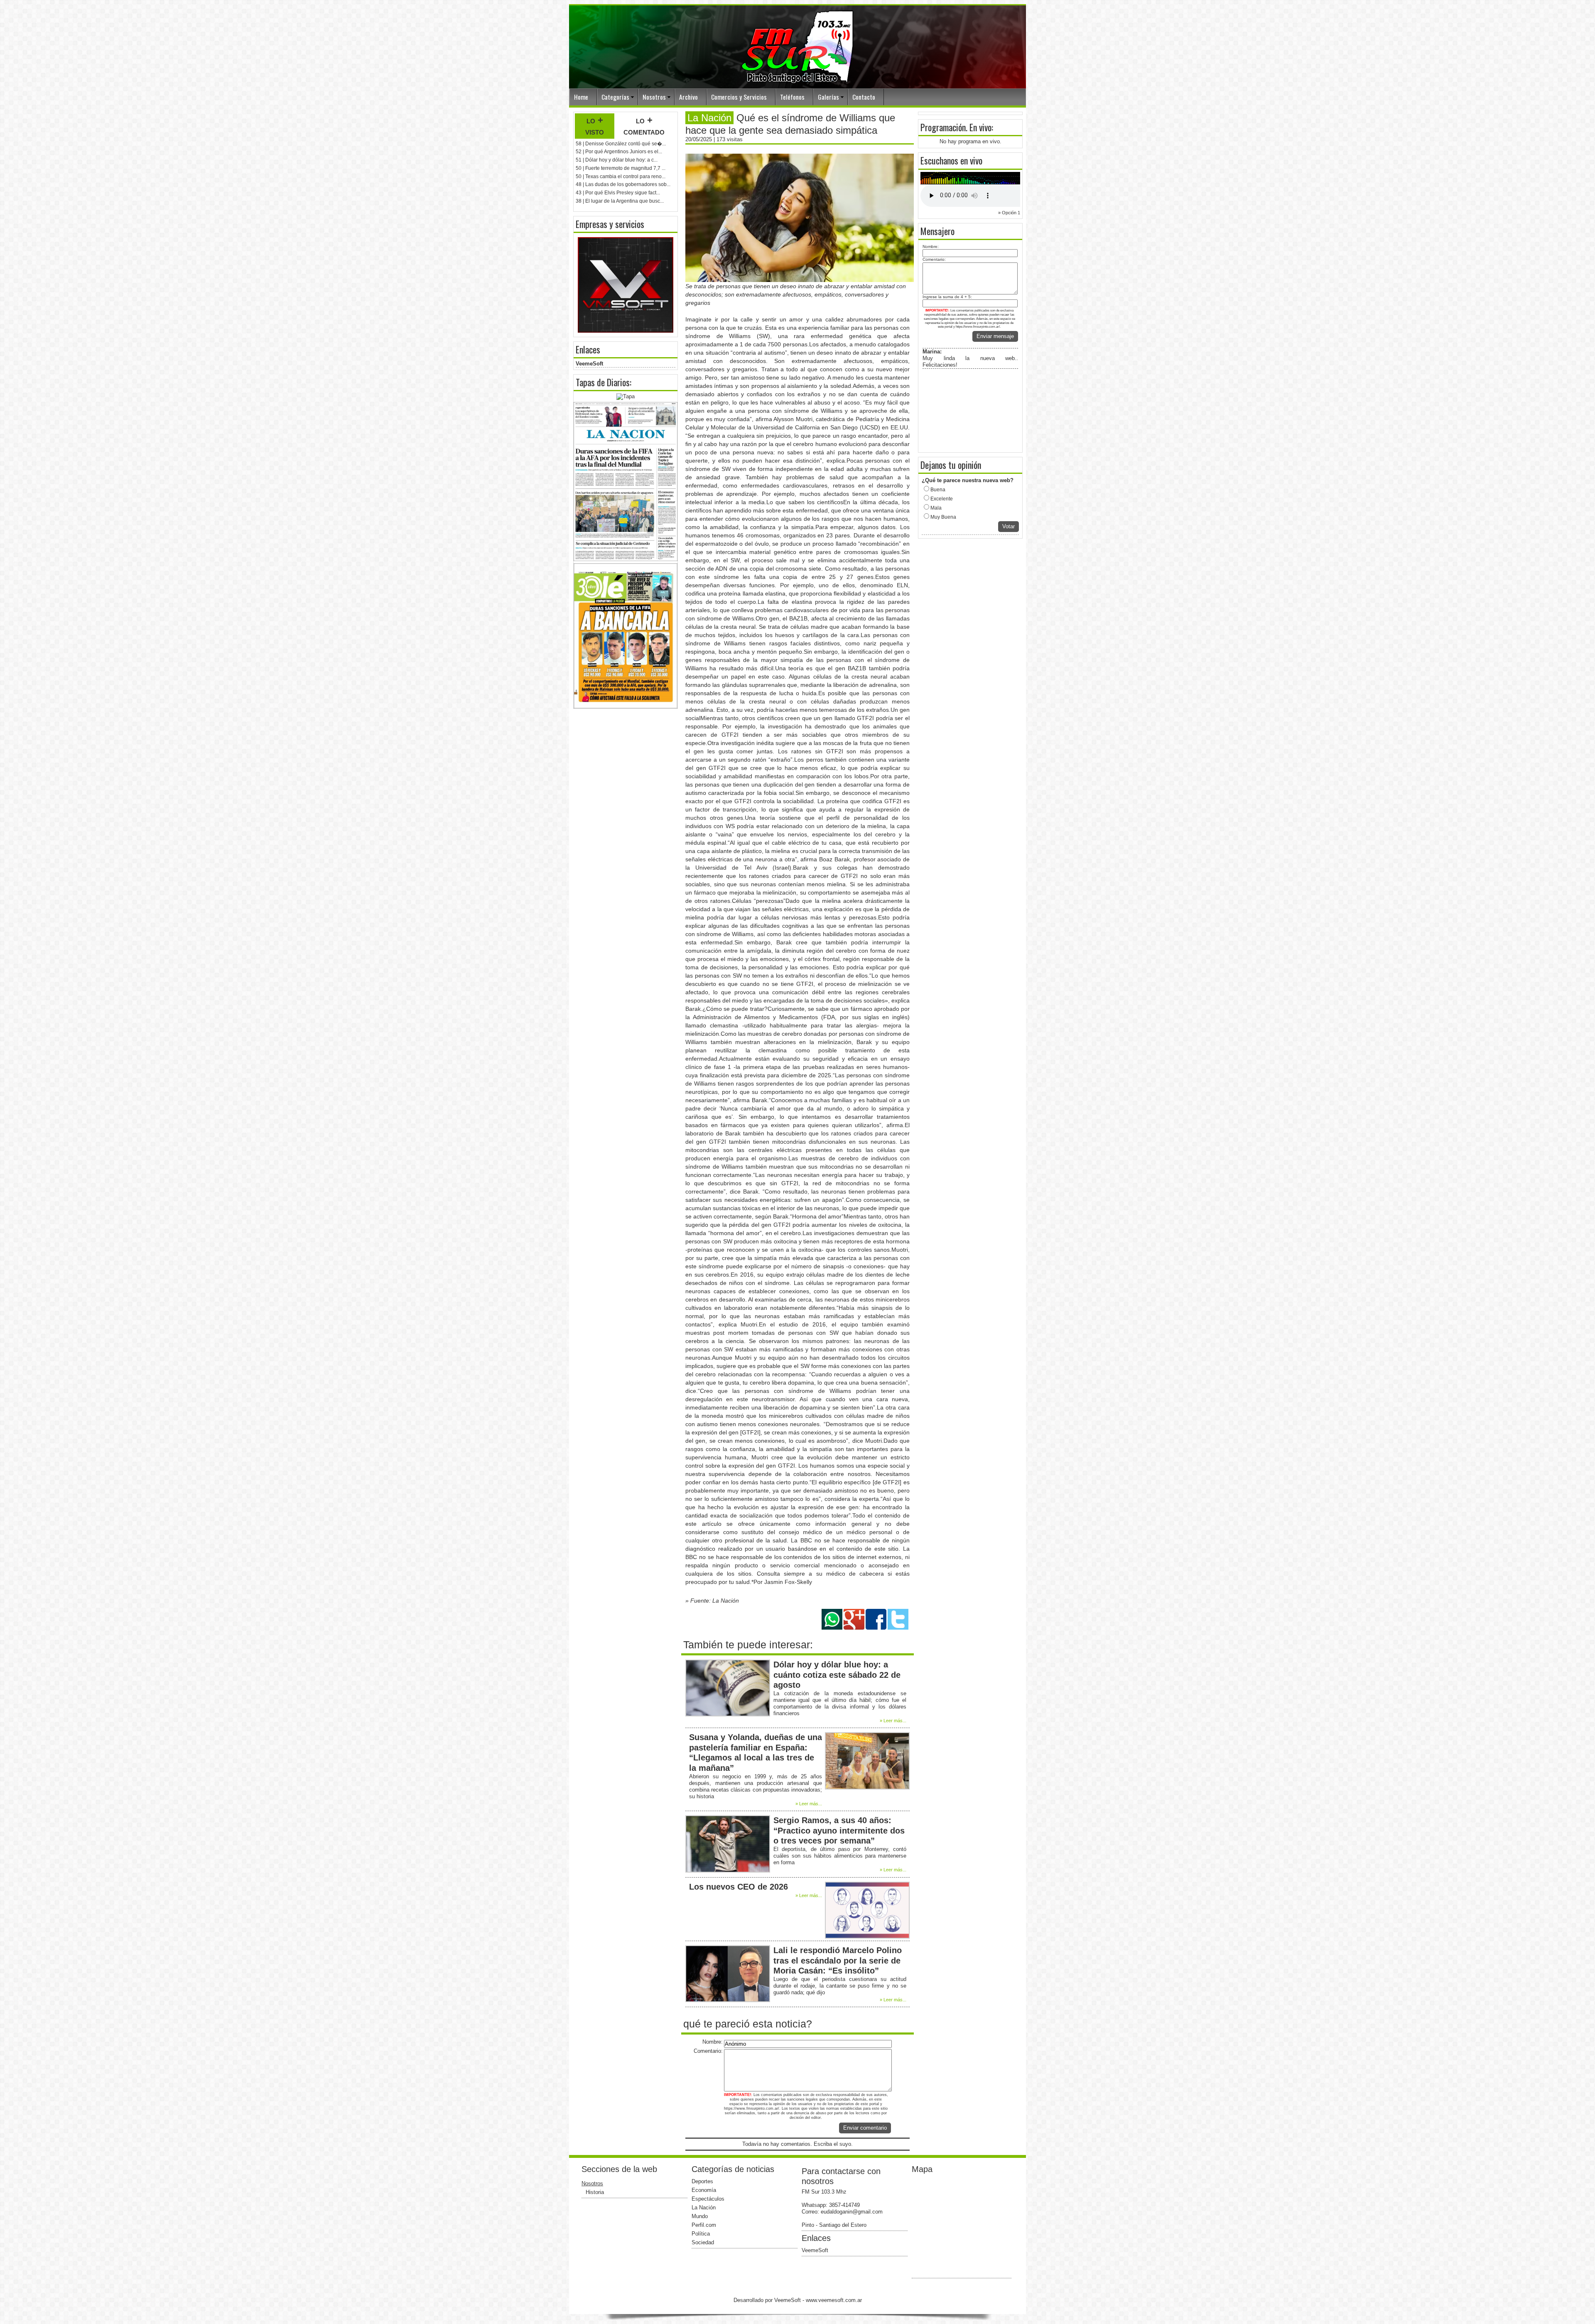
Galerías (828, 97)
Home (581, 97)
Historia (595, 2192)
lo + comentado (644, 126)
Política (701, 2234)
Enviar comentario (865, 2128)
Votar (1009, 526)
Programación (943, 127)
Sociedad (703, 2242)
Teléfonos (792, 97)
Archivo (688, 97)
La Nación (704, 2208)
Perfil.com (704, 2225)
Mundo (700, 2216)
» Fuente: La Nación (712, 1601)
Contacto (864, 97)
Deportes (702, 2181)
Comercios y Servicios (739, 97)
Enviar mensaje (995, 336)
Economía (704, 2190)
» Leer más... (893, 1721)
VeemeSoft (589, 364)
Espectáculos (708, 2199)
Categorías (615, 97)
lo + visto (595, 126)
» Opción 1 (1009, 213)
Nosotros (654, 97)
